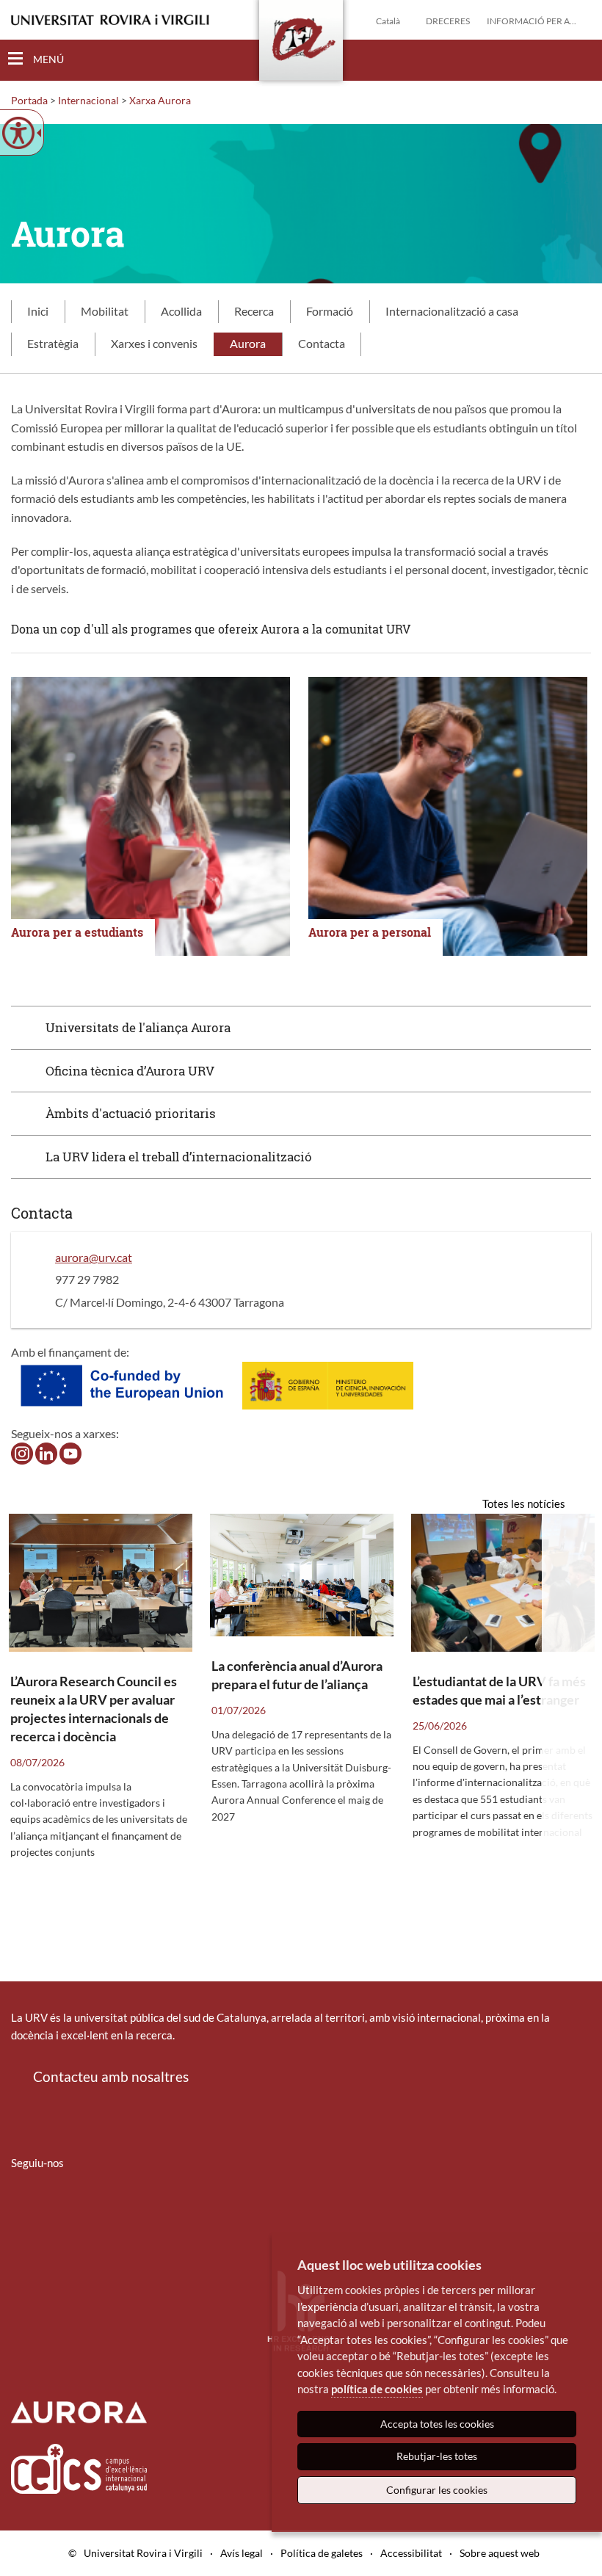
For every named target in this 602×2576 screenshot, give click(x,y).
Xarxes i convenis (154, 343)
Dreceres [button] (448, 21)
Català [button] (388, 21)
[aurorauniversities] (22, 1452)
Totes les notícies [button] (524, 1503)
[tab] (38, 312)
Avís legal (242, 2553)
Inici (38, 311)
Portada (29, 100)
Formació (330, 311)
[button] (579, 59)
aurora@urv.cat (94, 1257)
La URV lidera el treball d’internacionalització (179, 1157)
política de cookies (377, 2389)
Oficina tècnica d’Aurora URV (130, 1071)
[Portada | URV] (301, 43)
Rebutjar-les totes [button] (437, 2456)
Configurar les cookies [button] (437, 2490)
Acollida (181, 311)
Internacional (88, 100)
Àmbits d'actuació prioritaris (131, 1113)
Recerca (254, 311)
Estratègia (53, 343)
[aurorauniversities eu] (46, 1452)
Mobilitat (105, 311)
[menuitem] (21, 2206)
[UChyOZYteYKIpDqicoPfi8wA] (70, 1452)
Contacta (322, 343)
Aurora (248, 343)
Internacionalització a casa (452, 311)
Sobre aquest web (500, 2553)
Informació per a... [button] (532, 21)
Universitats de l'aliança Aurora (138, 1027)
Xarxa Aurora (160, 100)
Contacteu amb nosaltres (111, 2076)
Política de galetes (322, 2553)
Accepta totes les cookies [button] (437, 2424)
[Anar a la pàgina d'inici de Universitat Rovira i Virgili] (110, 20)
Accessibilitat (411, 2553)
